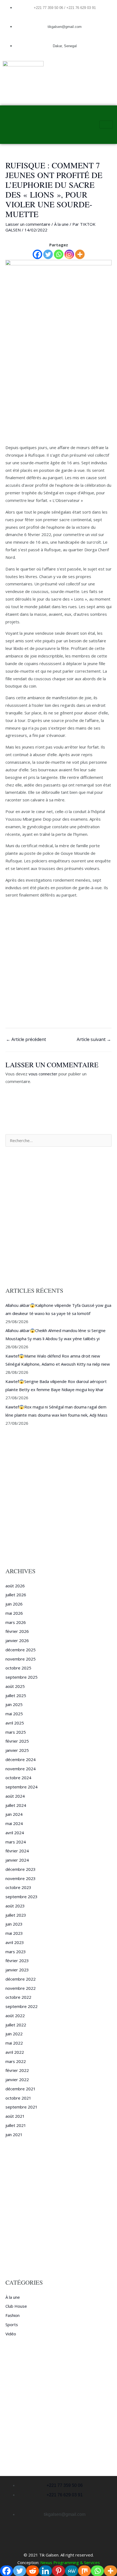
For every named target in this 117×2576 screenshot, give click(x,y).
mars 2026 (16, 1622)
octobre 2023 (18, 1887)
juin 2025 (14, 1704)
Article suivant (94, 1039)
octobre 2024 (18, 1778)
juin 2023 (14, 1924)
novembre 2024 (21, 1769)
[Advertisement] (59, 383)
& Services (89, 2562)
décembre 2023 (21, 1869)
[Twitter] (48, 254)
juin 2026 (14, 1604)
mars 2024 (16, 1842)
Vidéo (11, 2334)
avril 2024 (15, 1833)
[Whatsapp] (59, 254)
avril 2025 (15, 1723)
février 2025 (17, 1741)
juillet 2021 (16, 2125)
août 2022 (15, 2016)
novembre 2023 (21, 1878)
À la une (61, 224)
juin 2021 (14, 2135)
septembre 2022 (21, 2006)
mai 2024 (14, 1823)
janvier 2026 (17, 1640)
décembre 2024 (21, 1759)
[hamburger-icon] (106, 125)
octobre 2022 (18, 1997)
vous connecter (43, 1074)
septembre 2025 (21, 1677)
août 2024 (15, 1796)
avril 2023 (15, 1942)
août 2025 (15, 1686)
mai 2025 (14, 1714)
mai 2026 (14, 1613)
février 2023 (17, 1961)
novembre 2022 (21, 1988)
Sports (12, 2324)
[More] (80, 254)
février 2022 (17, 2070)
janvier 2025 (17, 1750)
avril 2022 (15, 2052)
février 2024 (17, 1851)
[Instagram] (69, 254)
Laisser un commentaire (28, 224)
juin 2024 (14, 1814)
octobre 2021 (18, 2098)
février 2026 (17, 1631)
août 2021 (15, 2116)
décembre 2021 (21, 2089)
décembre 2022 (21, 1979)
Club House (16, 2306)
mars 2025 (16, 1732)
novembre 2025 (21, 1659)
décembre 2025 (21, 1650)
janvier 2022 (17, 2080)
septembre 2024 (21, 1787)
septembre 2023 (21, 1897)
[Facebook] (37, 254)
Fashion (13, 2315)
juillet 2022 (16, 2025)
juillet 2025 (16, 1695)
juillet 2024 (16, 1805)
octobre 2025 (18, 1668)
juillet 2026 (16, 1595)
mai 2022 (14, 2043)
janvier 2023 (17, 1970)
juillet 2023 (16, 1915)
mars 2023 (16, 1952)
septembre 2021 (21, 2107)
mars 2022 (16, 2061)
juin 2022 (14, 2034)
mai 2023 (14, 1933)
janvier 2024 (17, 1860)
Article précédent (26, 1039)
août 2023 (15, 1906)
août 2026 (15, 1586)
